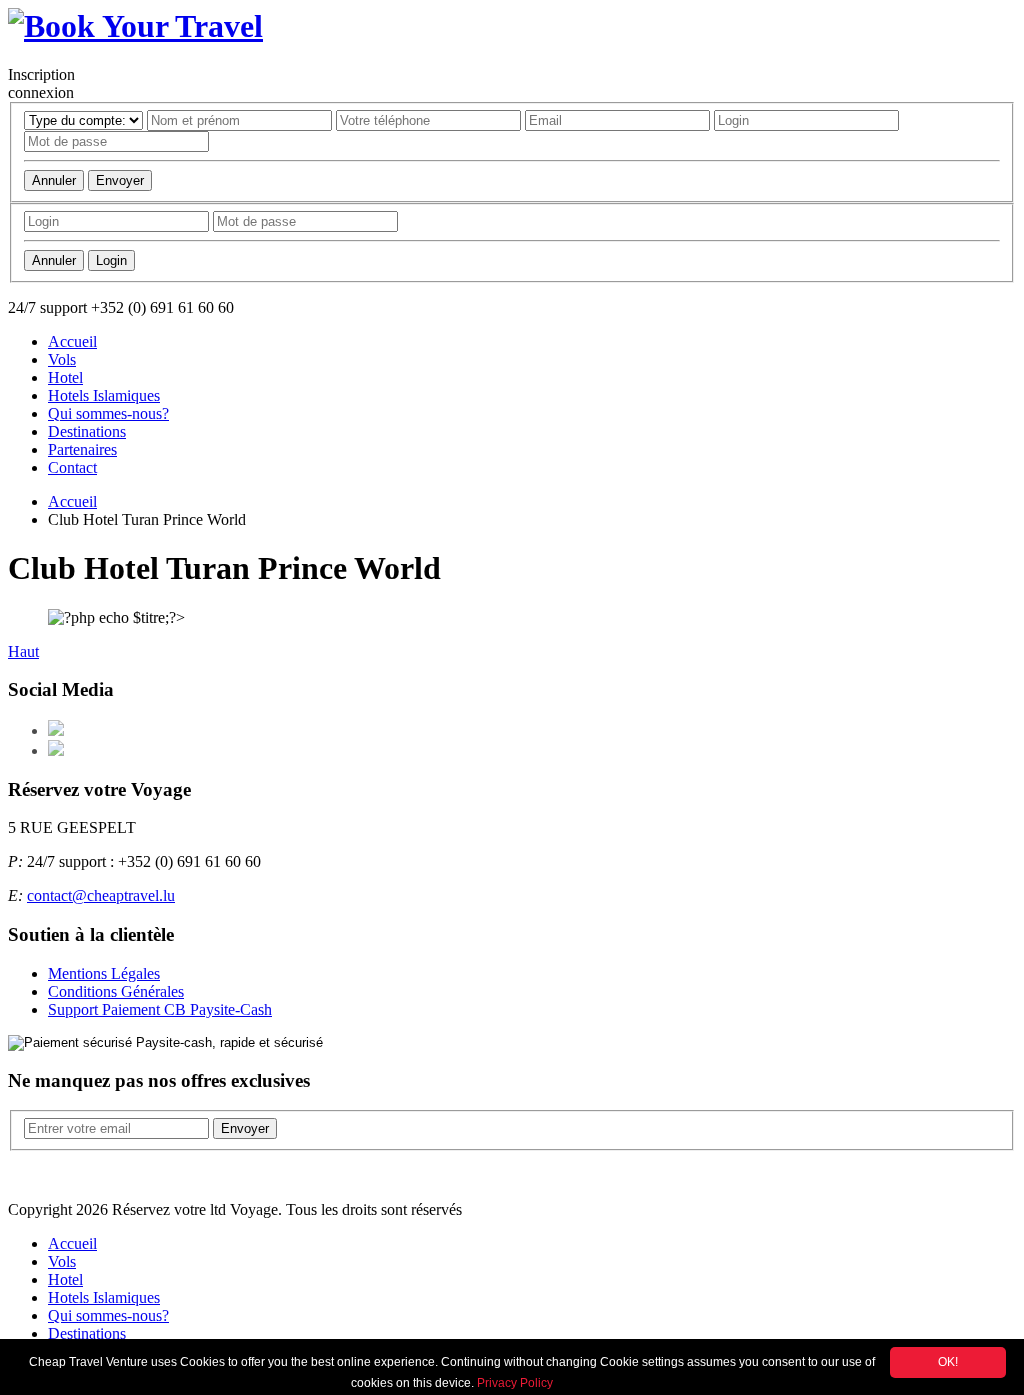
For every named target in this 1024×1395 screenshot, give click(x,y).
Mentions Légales (104, 973)
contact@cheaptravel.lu (101, 895)
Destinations (87, 431)
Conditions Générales (116, 991)
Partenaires (82, 449)
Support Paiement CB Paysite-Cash (160, 1009)
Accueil (72, 341)
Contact (72, 467)
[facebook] (56, 730)
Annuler (54, 180)
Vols (62, 359)
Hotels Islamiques (104, 395)
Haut (23, 651)
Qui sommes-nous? (108, 413)
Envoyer (120, 180)
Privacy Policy (515, 1383)
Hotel (65, 377)
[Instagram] (56, 750)
